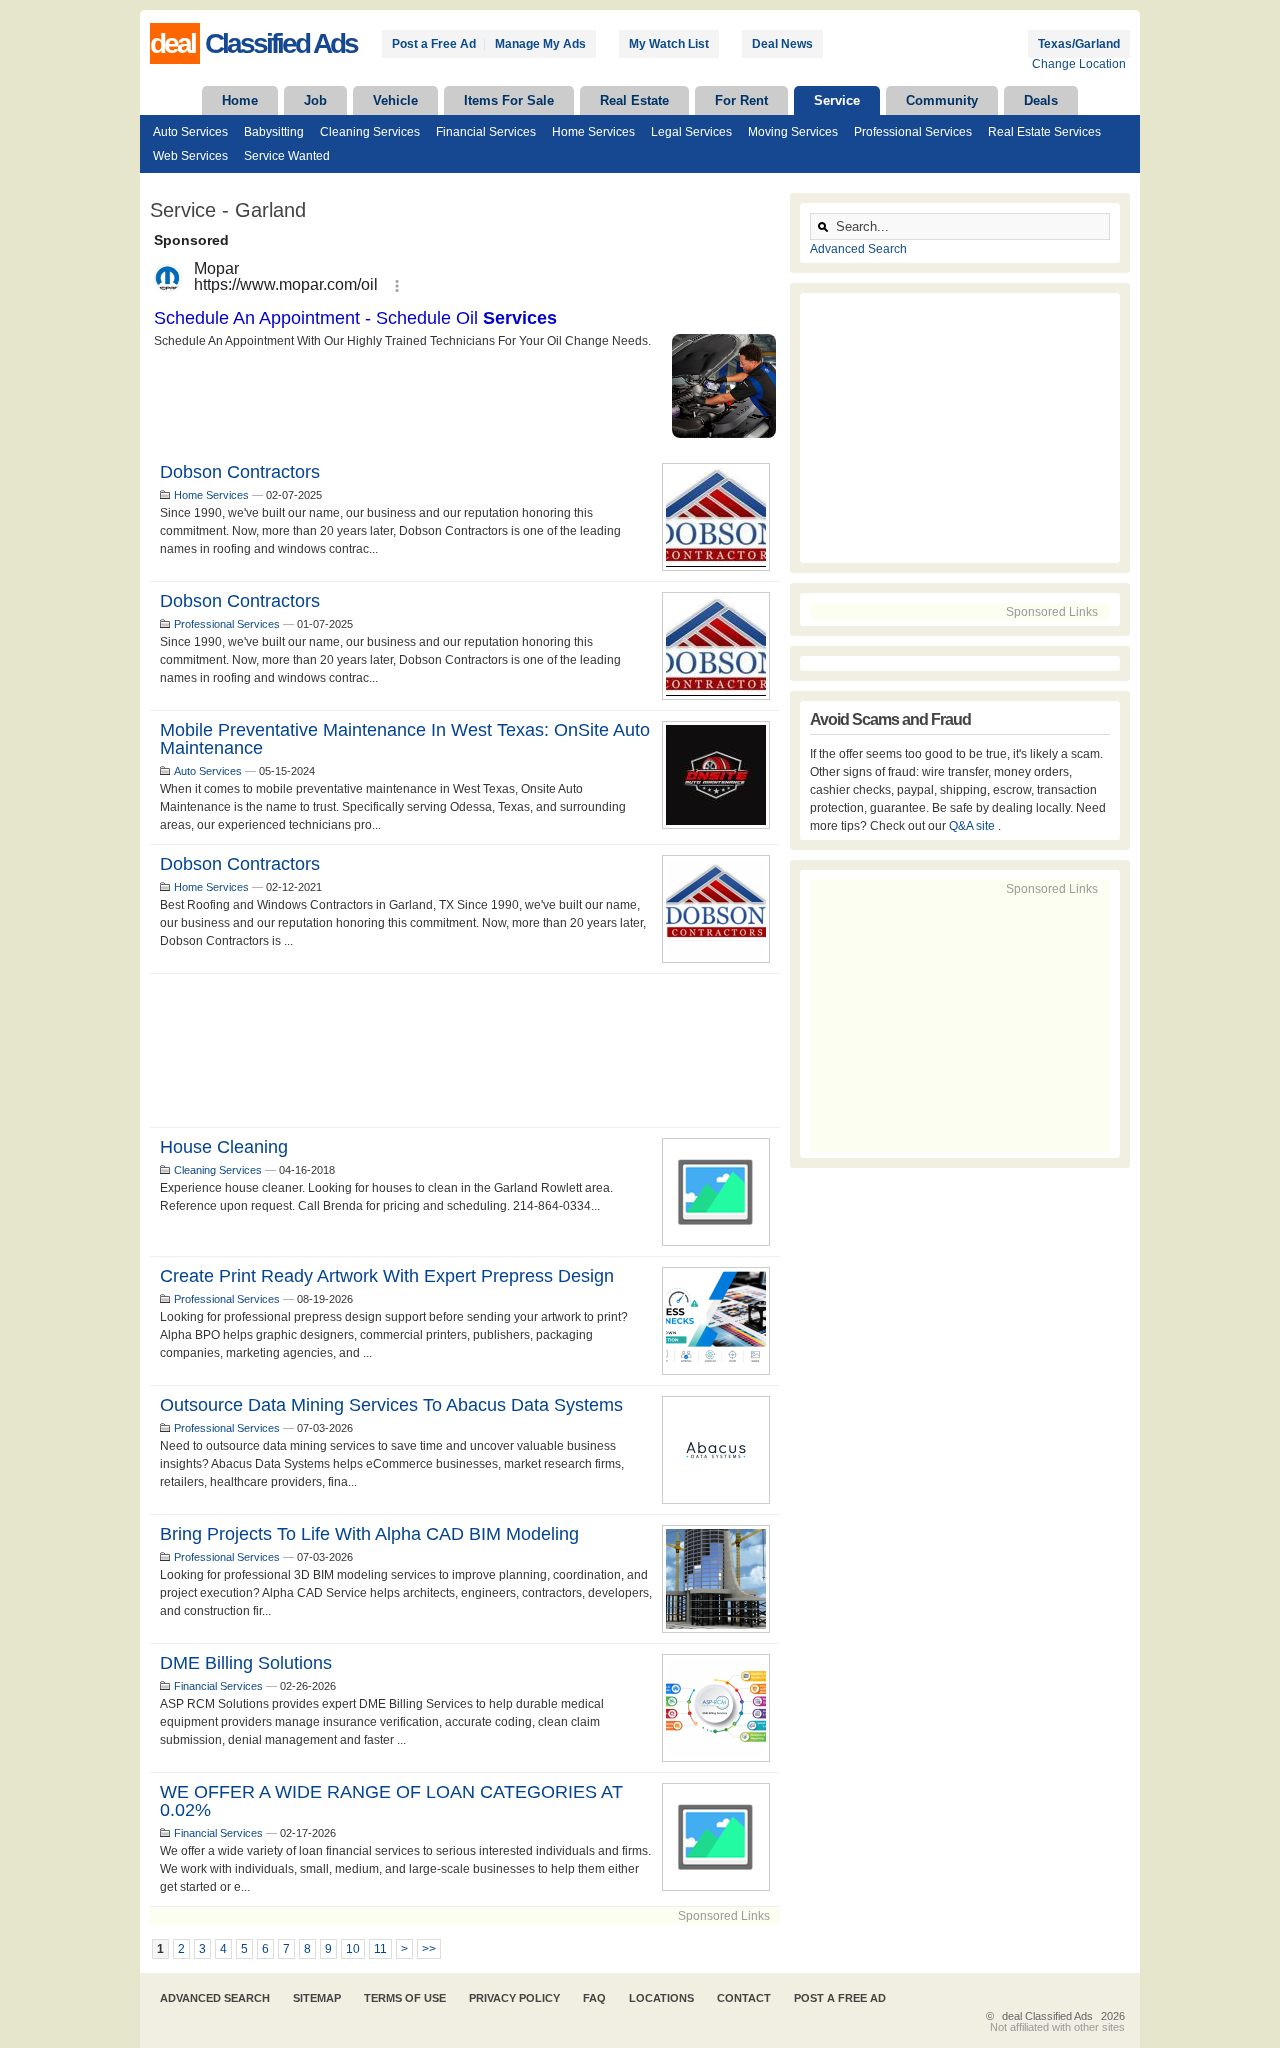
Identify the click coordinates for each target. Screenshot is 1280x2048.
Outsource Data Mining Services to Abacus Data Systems (391, 1405)
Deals (1041, 100)
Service (837, 100)
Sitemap (317, 1998)
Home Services (593, 132)
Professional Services (913, 132)
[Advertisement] (465, 1050)
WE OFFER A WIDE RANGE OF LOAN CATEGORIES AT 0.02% (391, 1801)
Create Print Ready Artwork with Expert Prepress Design (387, 1276)
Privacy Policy (514, 1998)
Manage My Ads (540, 44)
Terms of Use (405, 1998)
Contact (744, 1998)
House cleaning (224, 1147)
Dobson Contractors (240, 472)
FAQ (594, 1998)
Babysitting (274, 132)
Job (315, 100)
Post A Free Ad (840, 1998)
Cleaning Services (370, 132)
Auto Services (190, 132)
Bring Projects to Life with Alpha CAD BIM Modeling (369, 1534)
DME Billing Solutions (246, 1663)
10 (353, 1949)
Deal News (782, 44)
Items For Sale (509, 100)
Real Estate (634, 100)
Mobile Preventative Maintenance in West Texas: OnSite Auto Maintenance (405, 739)
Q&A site (973, 826)
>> (429, 1949)
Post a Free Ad (434, 44)
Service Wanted (287, 156)
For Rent (741, 100)
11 (380, 1949)
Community (942, 100)
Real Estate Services (1044, 132)
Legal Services (691, 132)
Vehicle (395, 100)
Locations (661, 1998)
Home (240, 100)
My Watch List (669, 44)
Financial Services (486, 132)
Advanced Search (858, 249)
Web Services (190, 156)
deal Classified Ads (1047, 2016)
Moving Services (793, 132)
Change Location (1079, 64)
